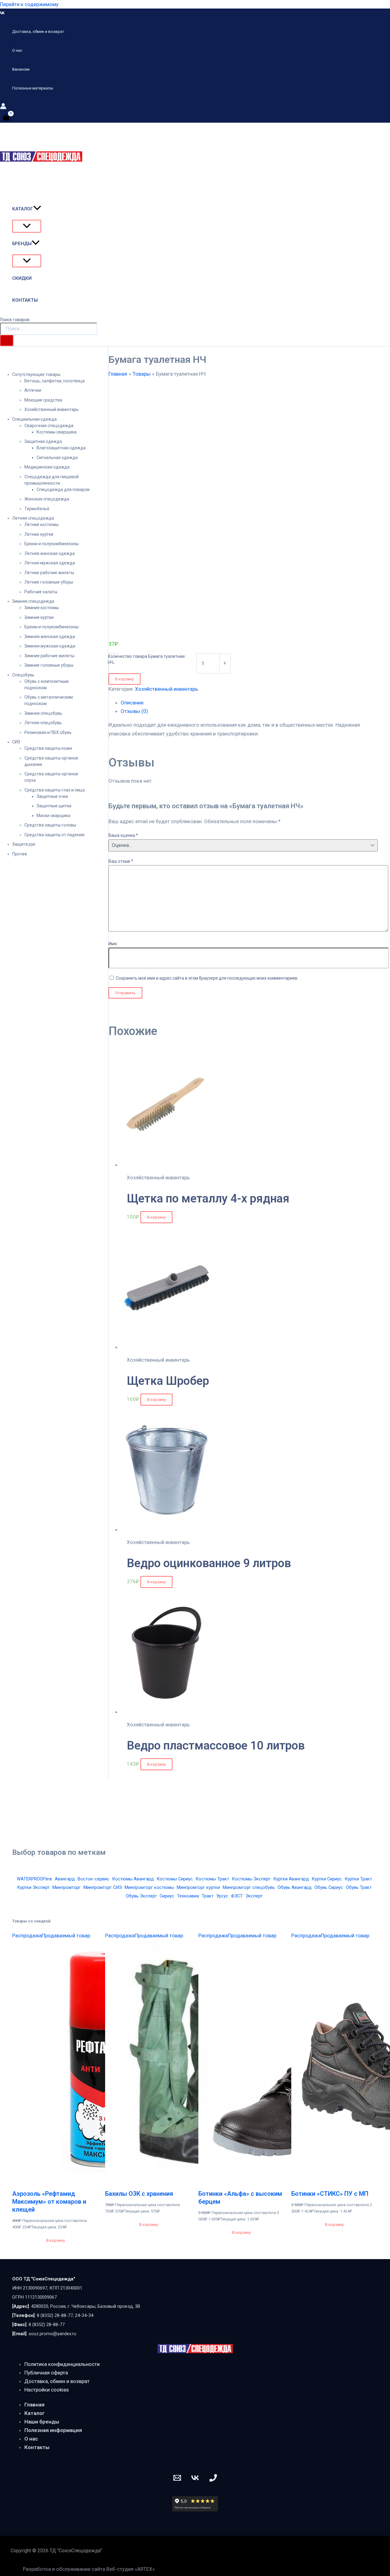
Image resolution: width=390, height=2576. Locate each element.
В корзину (124, 679)
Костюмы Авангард (133, 1879)
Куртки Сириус (327, 1879)
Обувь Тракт (359, 1887)
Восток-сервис (94, 1879)
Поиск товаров (15, 320)
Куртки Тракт (358, 1879)
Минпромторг (67, 1887)
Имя (113, 944)
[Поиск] (7, 340)
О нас (31, 2439)
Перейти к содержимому (29, 4)
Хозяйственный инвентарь (167, 689)
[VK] (2, 13)
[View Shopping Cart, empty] (6, 117)
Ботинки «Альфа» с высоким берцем (240, 2198)
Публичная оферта (46, 2373)
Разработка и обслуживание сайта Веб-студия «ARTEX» (89, 2569)
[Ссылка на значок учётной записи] (3, 107)
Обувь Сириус (329, 1887)
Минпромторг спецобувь (249, 1887)
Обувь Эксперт (141, 1896)
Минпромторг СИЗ (103, 1887)
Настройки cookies (47, 2390)
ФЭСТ (237, 1896)
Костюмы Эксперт (251, 1879)
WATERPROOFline (34, 1879)
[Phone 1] (213, 2480)
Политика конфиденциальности (62, 2364)
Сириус (167, 1896)
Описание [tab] (132, 703)
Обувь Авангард (295, 1887)
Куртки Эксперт (33, 1887)
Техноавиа (188, 1896)
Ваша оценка (123, 835)
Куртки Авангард (291, 1879)
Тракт (208, 1896)
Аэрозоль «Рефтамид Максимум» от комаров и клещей (49, 2202)
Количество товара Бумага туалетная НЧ (146, 659)
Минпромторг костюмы (149, 1887)
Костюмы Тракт (212, 1879)
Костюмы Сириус (175, 1879)
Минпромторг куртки (198, 1887)
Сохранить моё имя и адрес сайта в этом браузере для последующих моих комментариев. (207, 978)
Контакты (37, 2447)
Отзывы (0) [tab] (134, 711)
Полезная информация (53, 2430)
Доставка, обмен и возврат (57, 2381)
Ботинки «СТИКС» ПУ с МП (330, 2194)
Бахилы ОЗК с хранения (139, 2194)
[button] (37, 209)
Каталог (35, 2413)
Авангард (65, 1879)
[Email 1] (177, 2480)
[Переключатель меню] (27, 226)
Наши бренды (42, 2422)
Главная (34, 2405)
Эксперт (254, 1896)
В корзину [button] (156, 1217)
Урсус (222, 1896)
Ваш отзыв (121, 861)
